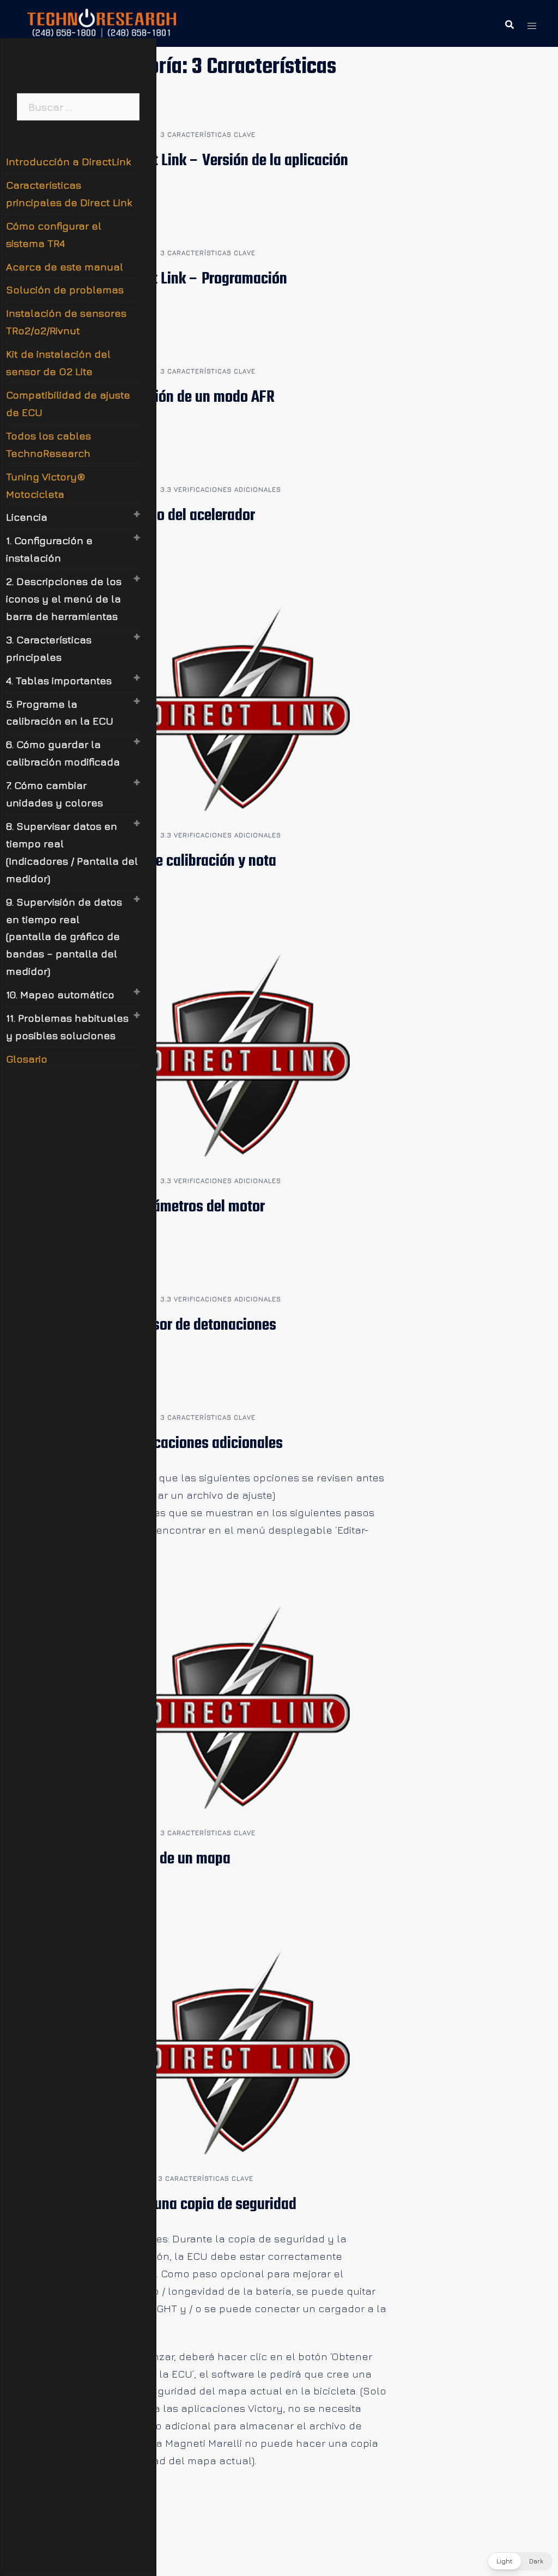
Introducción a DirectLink (68, 161)
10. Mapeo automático (60, 994)
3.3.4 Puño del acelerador (177, 516)
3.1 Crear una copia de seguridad (198, 2205)
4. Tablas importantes (59, 680)
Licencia (27, 517)
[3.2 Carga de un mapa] (243, 1706)
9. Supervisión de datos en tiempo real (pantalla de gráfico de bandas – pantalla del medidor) (64, 937)
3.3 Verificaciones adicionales (221, 489)
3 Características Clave (208, 134)
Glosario (27, 1059)
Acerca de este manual (65, 267)
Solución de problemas (65, 289)
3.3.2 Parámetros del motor (182, 1207)
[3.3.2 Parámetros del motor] (243, 1054)
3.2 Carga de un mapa (165, 1859)
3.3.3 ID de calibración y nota (188, 861)
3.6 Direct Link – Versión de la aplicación (224, 161)
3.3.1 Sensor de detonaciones (188, 1325)
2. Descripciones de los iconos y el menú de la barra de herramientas (64, 599)
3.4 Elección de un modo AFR (187, 397)
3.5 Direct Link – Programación (193, 279)
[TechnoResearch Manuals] (102, 22)
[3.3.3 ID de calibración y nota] (243, 708)
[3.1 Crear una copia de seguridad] (243, 2052)
